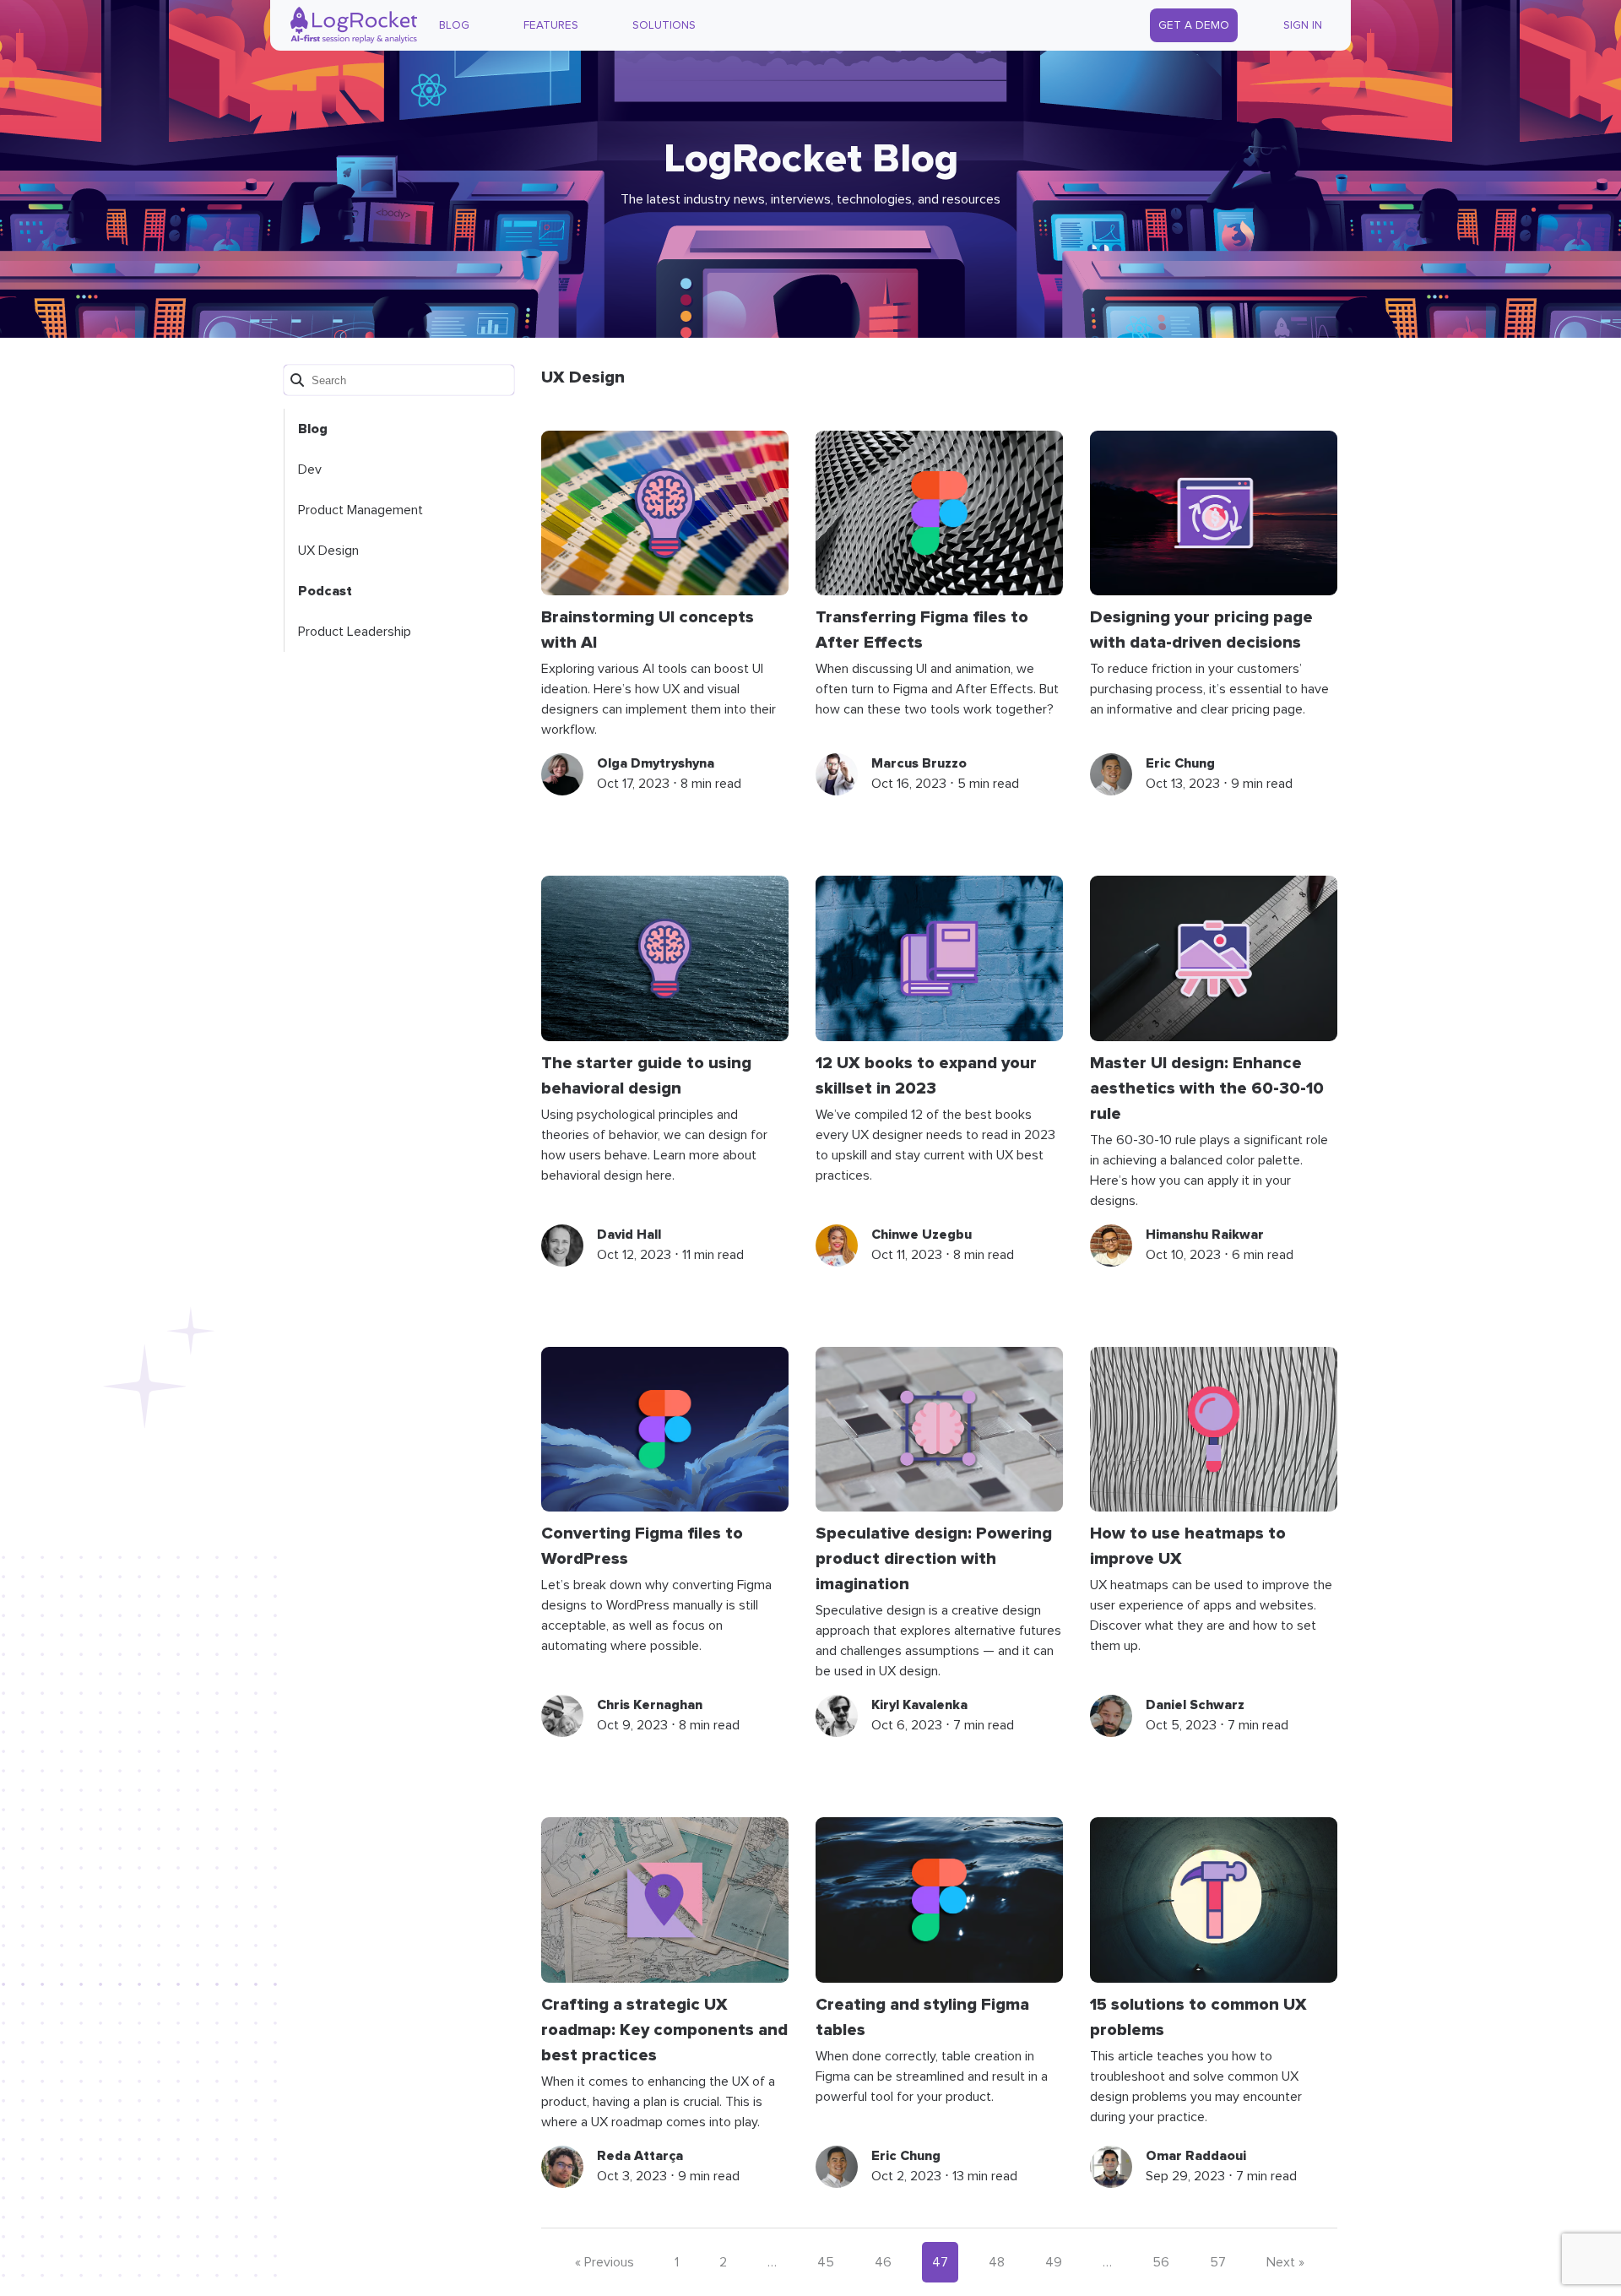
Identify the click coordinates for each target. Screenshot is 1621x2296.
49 (1054, 2262)
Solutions (664, 25)
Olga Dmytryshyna (656, 763)
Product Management (361, 510)
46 (883, 2262)
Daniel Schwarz (1195, 1705)
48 (997, 2262)
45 (826, 2262)
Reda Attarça (640, 2156)
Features (551, 25)
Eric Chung (1180, 763)
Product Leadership (355, 632)
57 (1218, 2262)
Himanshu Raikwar (1205, 1235)
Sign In (1303, 25)
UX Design (328, 551)
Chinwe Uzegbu (922, 1235)
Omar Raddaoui (1196, 2156)
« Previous (604, 2262)
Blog (454, 25)
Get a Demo (1194, 25)
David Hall (629, 1235)
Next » (1285, 2262)
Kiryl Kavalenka (919, 1705)
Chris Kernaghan (650, 1705)
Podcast (325, 591)
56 (1161, 2262)
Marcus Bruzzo (919, 763)
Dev (310, 470)
